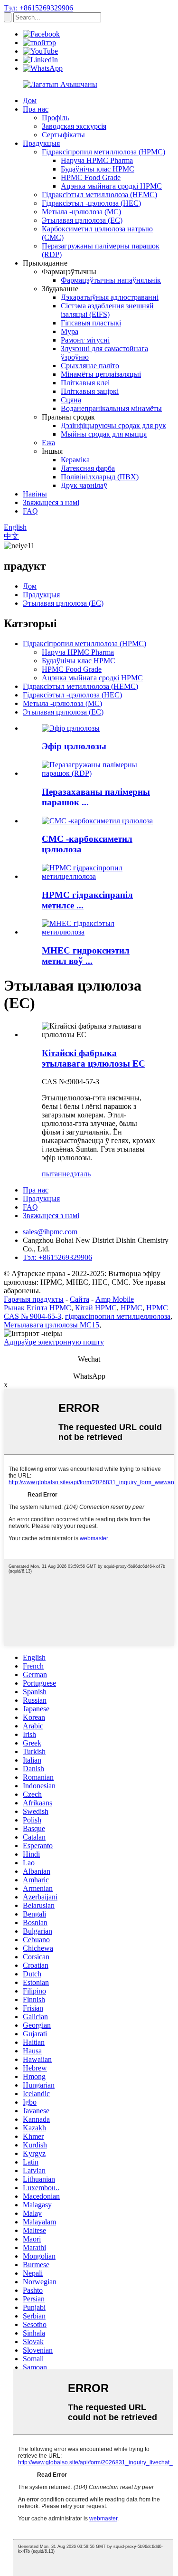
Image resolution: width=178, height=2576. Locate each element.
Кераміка (75, 460)
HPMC (131, 1308)
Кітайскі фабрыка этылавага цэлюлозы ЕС (94, 1058)
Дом (30, 100)
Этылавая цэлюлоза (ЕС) (82, 220)
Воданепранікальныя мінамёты (111, 408)
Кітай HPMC (96, 1308)
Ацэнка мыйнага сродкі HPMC (111, 186)
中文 (11, 536)
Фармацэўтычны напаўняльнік (111, 280)
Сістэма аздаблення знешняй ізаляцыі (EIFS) (107, 310)
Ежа (48, 443)
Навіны (35, 494)
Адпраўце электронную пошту (54, 1342)
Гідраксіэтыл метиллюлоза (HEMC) (99, 195)
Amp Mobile (115, 1299)
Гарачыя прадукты (34, 1299)
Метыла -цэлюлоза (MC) (81, 212)
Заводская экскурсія (74, 126)
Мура (70, 331)
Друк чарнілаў (84, 485)
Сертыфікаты (63, 135)
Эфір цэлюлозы (74, 746)
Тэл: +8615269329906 (38, 8)
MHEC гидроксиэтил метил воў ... (86, 956)
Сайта (80, 1299)
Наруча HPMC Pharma (97, 160)
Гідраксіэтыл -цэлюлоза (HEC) (91, 203)
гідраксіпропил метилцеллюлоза (118, 1316)
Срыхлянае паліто (90, 366)
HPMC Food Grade (91, 177)
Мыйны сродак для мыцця (104, 434)
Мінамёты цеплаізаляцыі (101, 374)
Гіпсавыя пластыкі (91, 323)
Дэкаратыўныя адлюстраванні (110, 297)
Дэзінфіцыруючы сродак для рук (113, 425)
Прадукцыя (41, 143)
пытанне (56, 1174)
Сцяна (71, 400)
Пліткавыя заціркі (90, 391)
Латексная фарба (88, 468)
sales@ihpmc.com (50, 1232)
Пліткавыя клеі (85, 383)
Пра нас (36, 109)
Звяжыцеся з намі (51, 502)
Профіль (55, 118)
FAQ (30, 511)
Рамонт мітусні (85, 340)
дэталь (80, 1174)
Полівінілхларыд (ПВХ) (100, 477)
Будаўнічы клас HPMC (98, 169)
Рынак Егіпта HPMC (37, 1308)
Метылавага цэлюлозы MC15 (52, 1325)
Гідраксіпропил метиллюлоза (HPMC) (103, 152)
